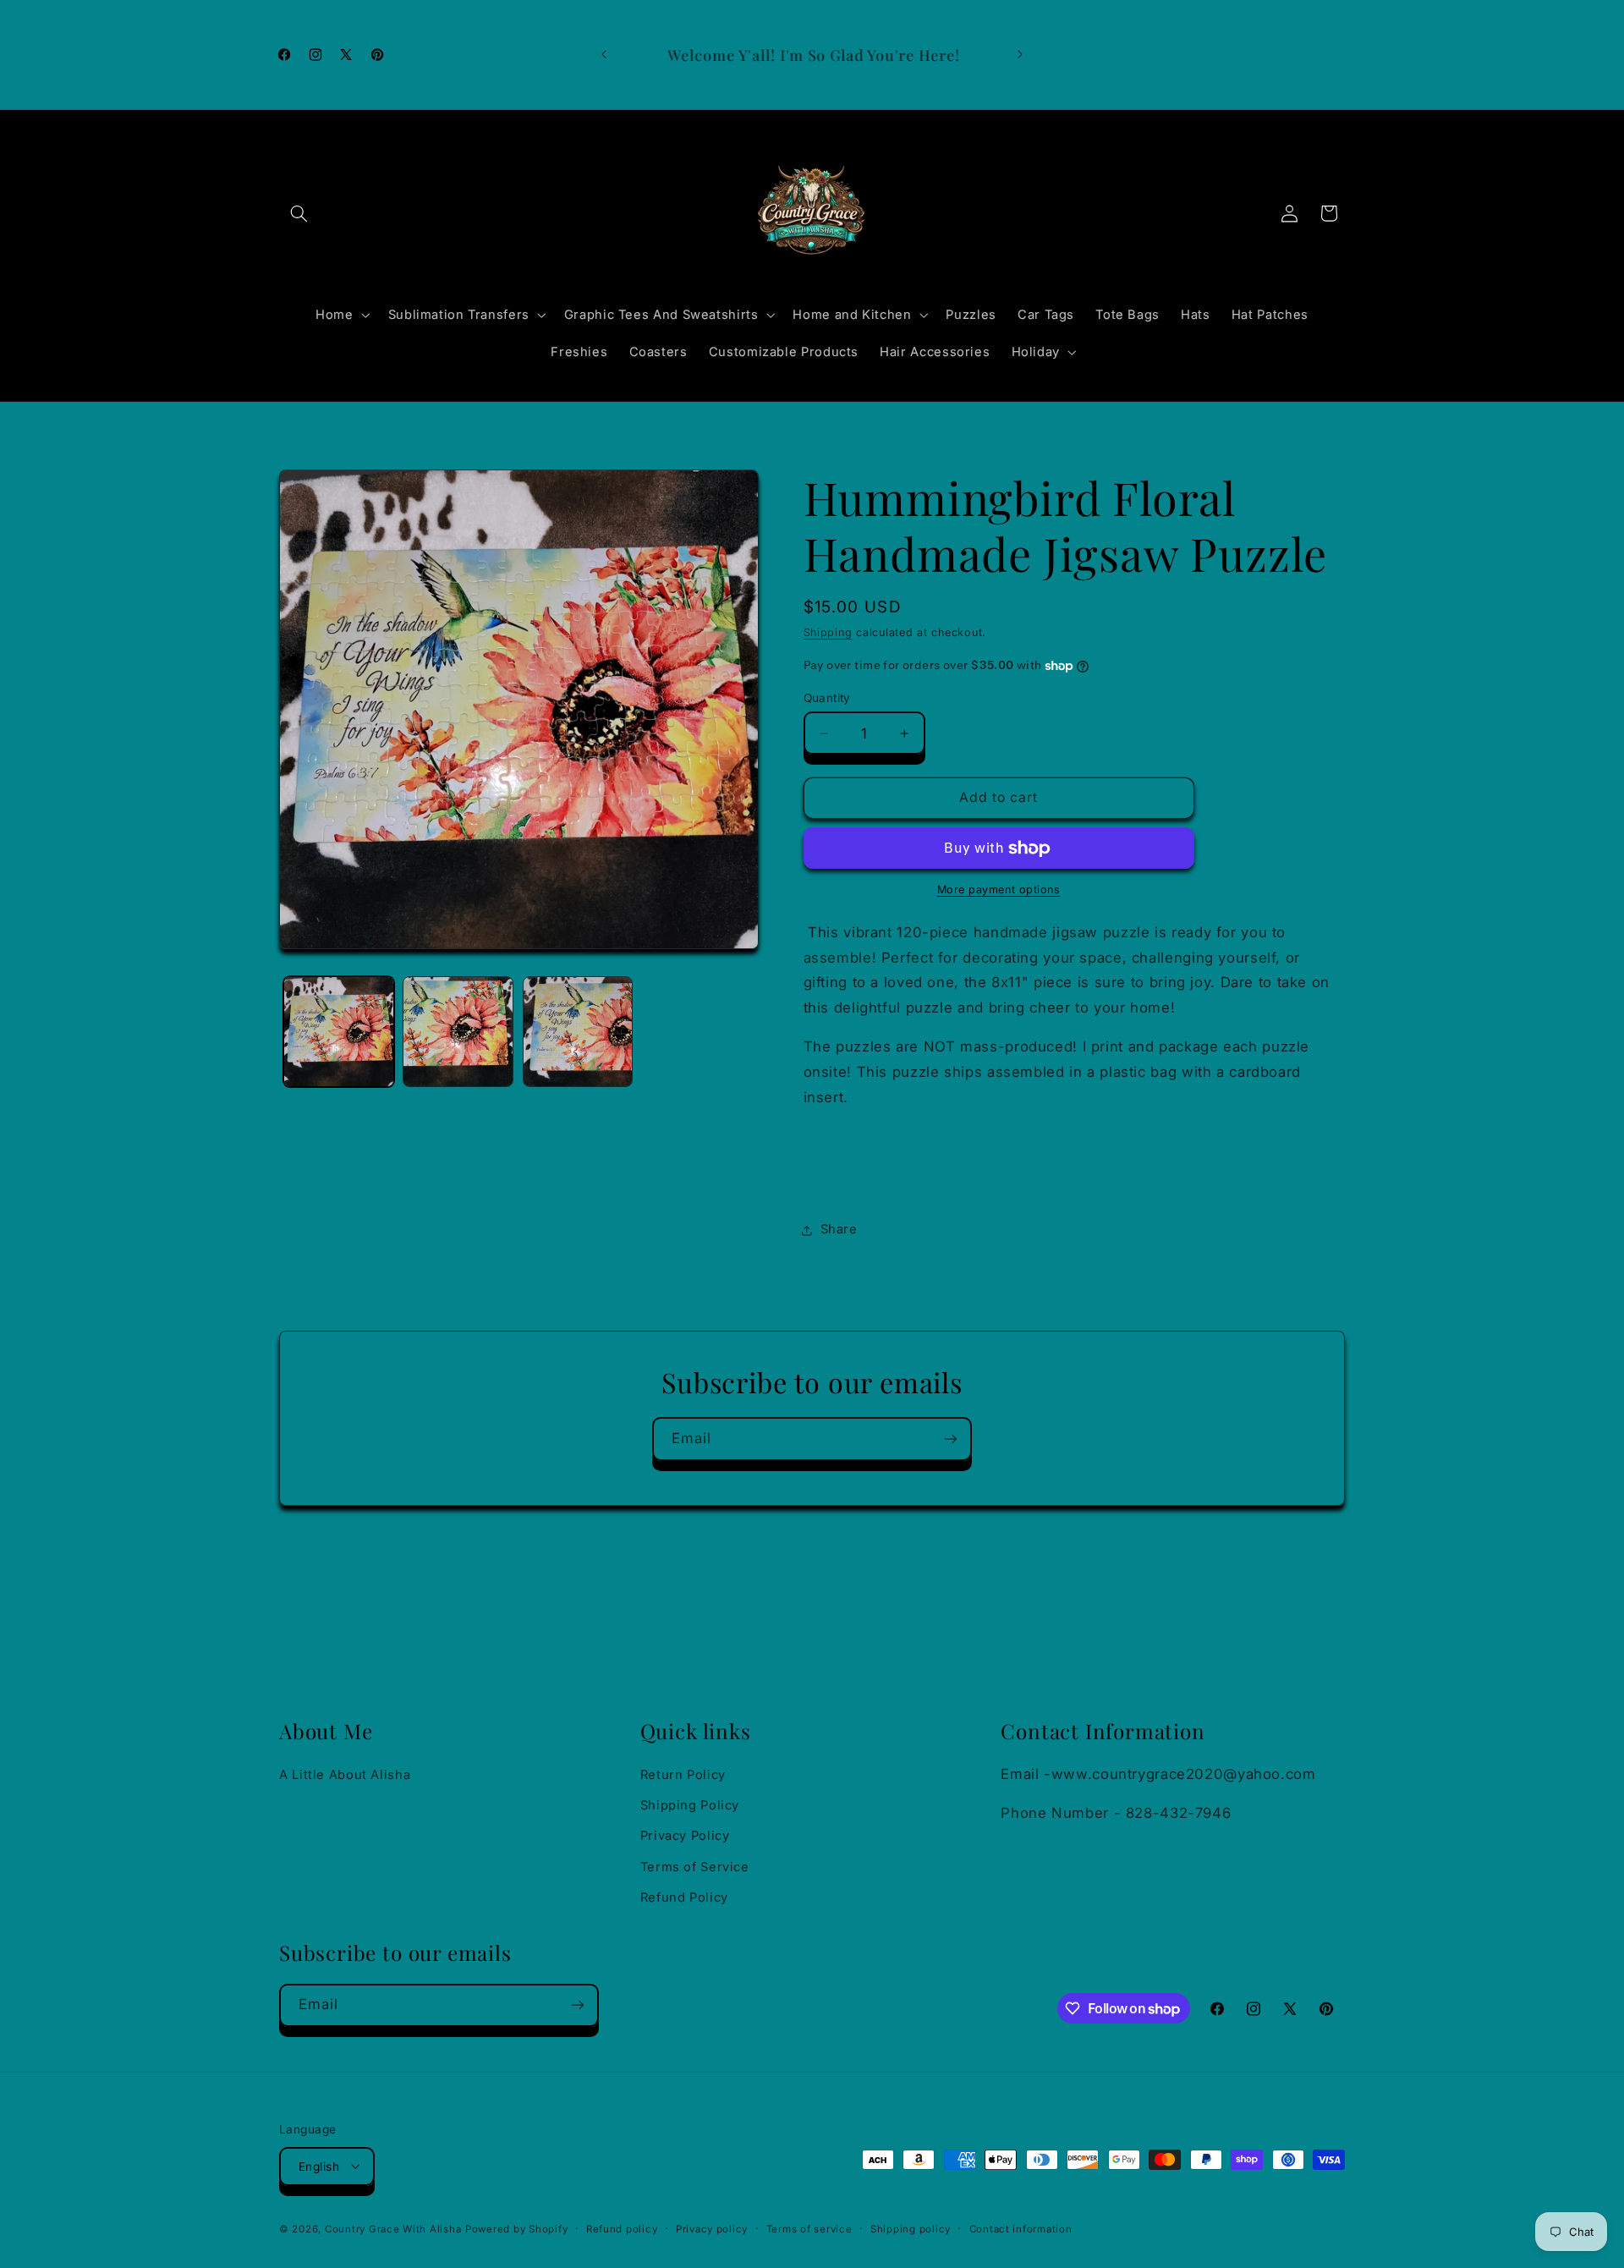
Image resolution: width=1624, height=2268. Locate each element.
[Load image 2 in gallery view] (458, 1032)
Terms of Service (695, 1867)
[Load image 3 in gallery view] (578, 1032)
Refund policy (622, 2228)
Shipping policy (911, 2228)
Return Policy (683, 1775)
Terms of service (809, 2228)
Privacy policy (712, 2228)
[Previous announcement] (604, 55)
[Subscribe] (951, 1439)
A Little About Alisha (345, 1775)
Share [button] (839, 1230)
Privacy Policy (685, 1837)
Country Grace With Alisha (393, 2228)
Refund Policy (684, 1897)
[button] (299, 213)
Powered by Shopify (516, 2228)
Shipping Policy (690, 1805)
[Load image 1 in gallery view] (339, 1032)
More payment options (999, 890)
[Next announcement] (1020, 55)
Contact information (1021, 2228)
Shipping (828, 632)
